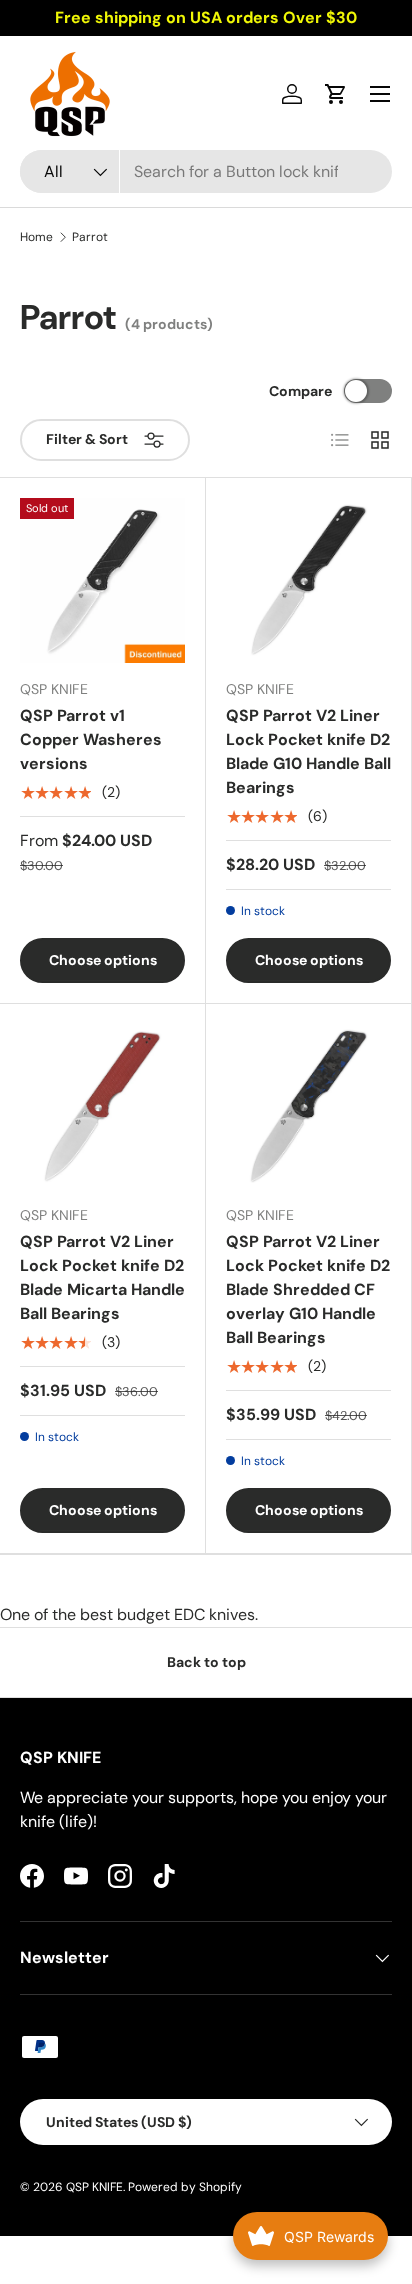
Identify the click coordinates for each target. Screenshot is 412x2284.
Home (36, 237)
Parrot (90, 237)
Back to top (206, 1662)
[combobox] (206, 171)
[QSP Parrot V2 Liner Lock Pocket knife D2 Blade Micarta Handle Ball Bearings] (102, 1106)
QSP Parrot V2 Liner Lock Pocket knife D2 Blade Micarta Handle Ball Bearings (102, 1277)
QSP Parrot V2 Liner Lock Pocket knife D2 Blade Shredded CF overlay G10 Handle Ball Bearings (308, 1289)
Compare (300, 391)
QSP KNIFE (94, 2187)
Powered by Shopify (185, 2187)
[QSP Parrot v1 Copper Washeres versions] (102, 580)
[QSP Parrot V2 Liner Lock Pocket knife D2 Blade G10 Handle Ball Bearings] (308, 580)
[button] (336, 94)
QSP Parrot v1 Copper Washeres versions (91, 739)
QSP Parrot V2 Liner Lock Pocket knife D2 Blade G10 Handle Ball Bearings (308, 751)
